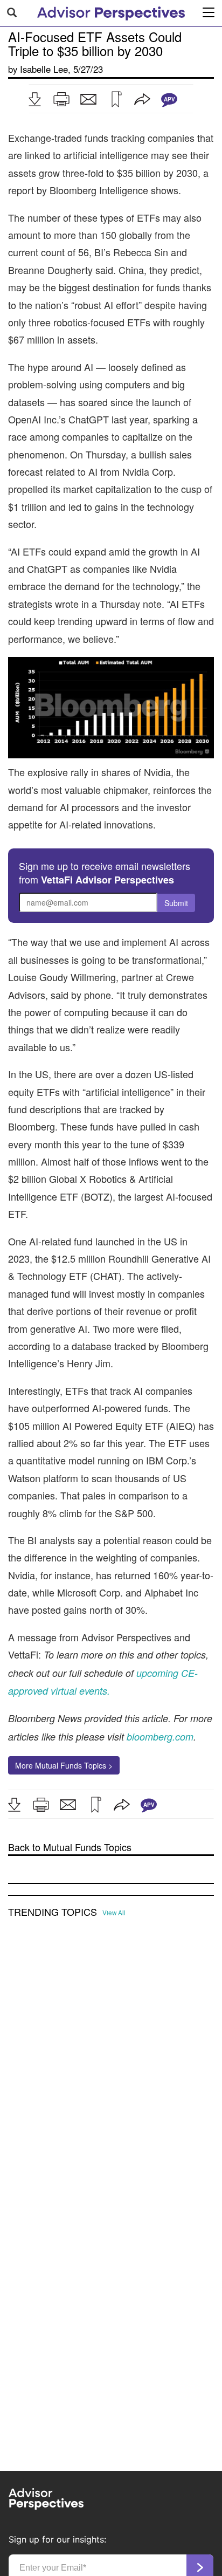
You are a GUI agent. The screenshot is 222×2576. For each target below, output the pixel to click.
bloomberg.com (160, 1736)
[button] (34, 99)
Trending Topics (53, 1912)
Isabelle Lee (44, 69)
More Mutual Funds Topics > (64, 1765)
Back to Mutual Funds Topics (70, 1847)
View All (114, 1913)
